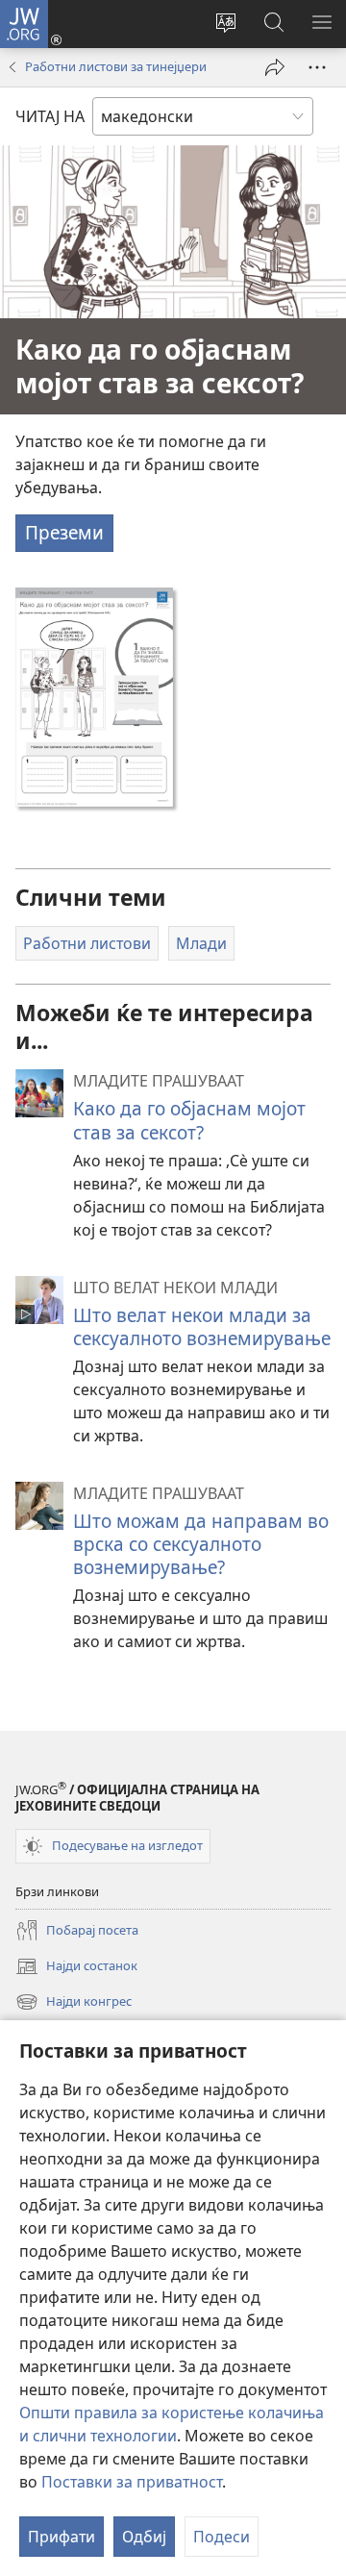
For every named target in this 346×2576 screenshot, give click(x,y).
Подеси (222, 2537)
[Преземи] (94, 697)
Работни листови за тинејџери (116, 66)
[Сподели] (275, 67)
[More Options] (317, 67)
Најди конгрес (74, 2003)
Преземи (64, 532)
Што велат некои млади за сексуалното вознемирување (202, 1326)
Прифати (62, 2537)
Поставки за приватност (132, 2482)
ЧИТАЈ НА (50, 116)
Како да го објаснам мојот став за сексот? (189, 1120)
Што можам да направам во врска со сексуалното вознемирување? (201, 1544)
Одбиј (144, 2537)
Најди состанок (76, 1967)
